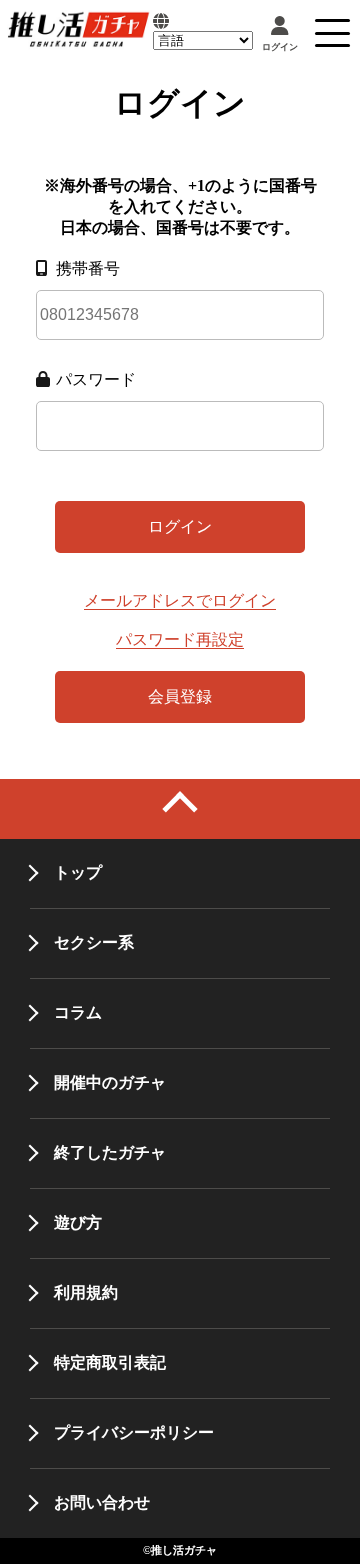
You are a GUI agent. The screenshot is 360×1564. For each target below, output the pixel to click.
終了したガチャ (110, 1152)
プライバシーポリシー (134, 1432)
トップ (78, 872)
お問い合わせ (102, 1502)
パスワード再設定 (180, 639)
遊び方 (78, 1222)
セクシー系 (94, 942)
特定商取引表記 (110, 1362)
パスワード (96, 379)
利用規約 (86, 1292)
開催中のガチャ (110, 1082)
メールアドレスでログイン (180, 600)
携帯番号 (88, 268)
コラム (78, 1012)
